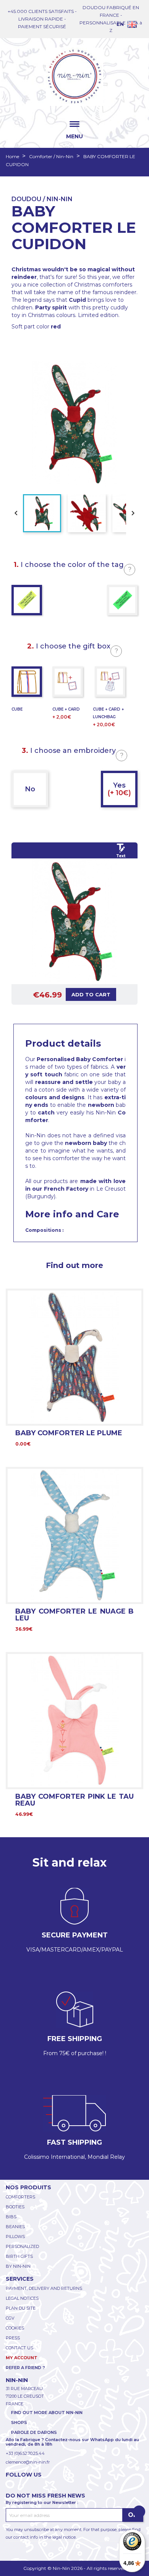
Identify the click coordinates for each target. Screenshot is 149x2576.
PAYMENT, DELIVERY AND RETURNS (44, 2288)
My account (22, 2358)
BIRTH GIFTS (19, 2256)
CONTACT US (19, 2348)
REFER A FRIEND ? (25, 2368)
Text (121, 856)
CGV (10, 2318)
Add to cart (91, 994)
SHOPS (19, 2422)
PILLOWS (15, 2237)
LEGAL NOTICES (22, 2298)
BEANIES (15, 2227)
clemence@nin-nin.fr (28, 2462)
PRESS (13, 2338)
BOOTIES (15, 2207)
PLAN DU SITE (21, 2308)
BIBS (11, 2217)
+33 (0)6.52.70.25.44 (25, 2453)
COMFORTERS (20, 2197)
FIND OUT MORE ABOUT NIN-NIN (47, 2413)
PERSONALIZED (22, 2246)
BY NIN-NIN (18, 2266)
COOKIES (15, 2328)
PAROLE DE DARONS (34, 2432)
